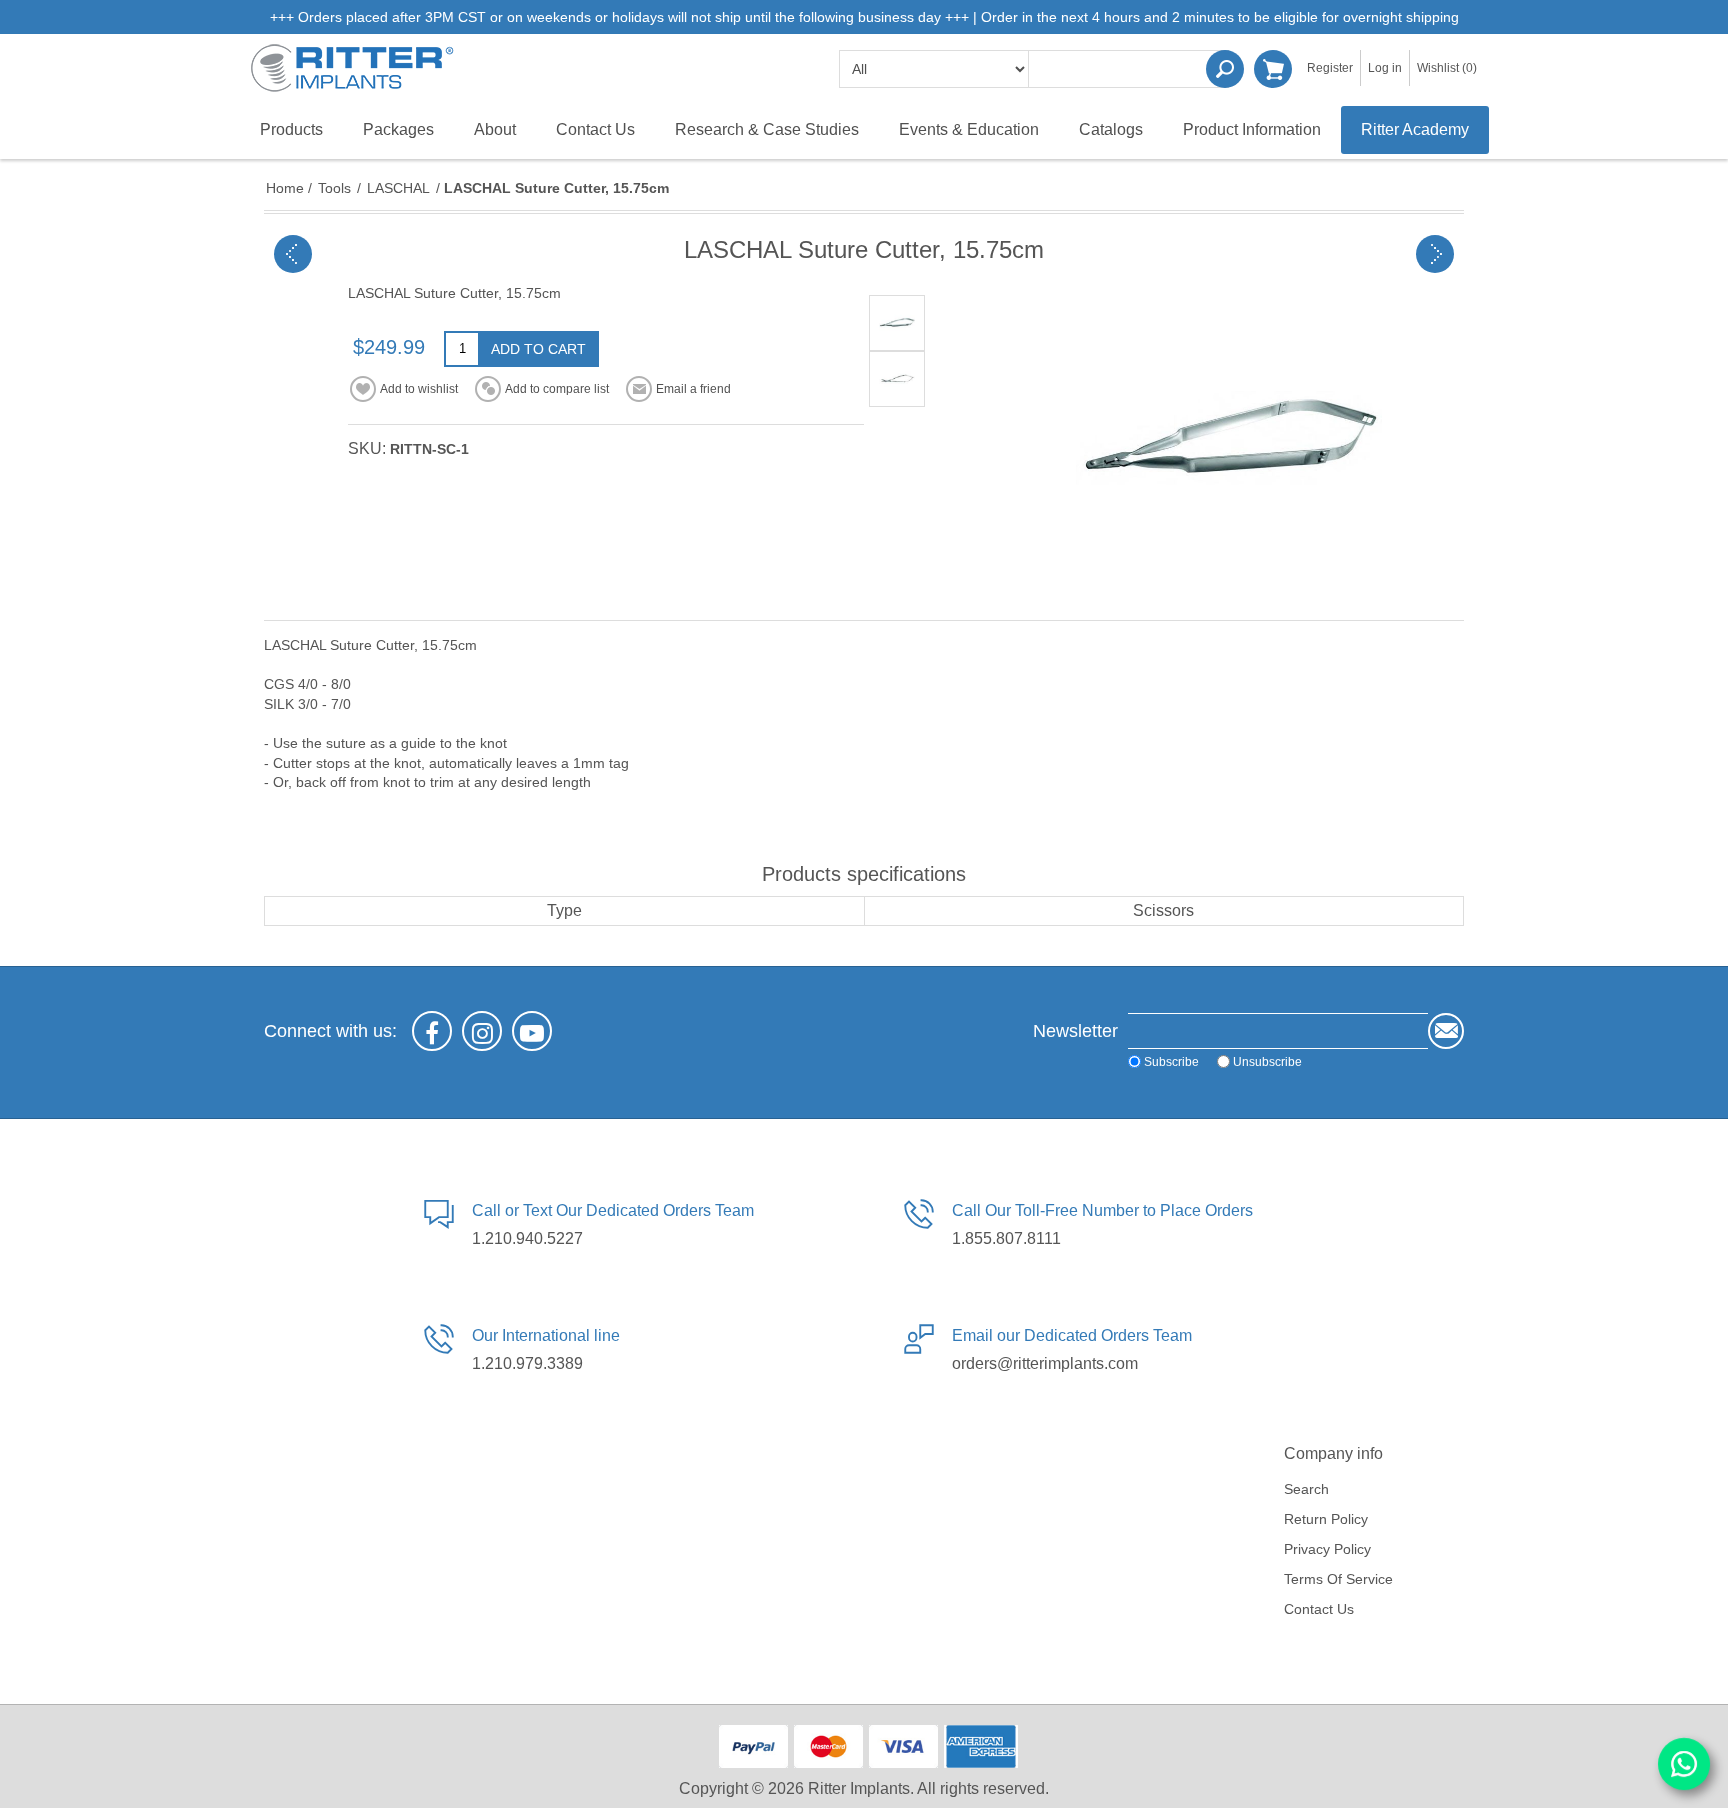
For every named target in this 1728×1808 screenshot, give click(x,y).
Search (1225, 69)
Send (1446, 1031)
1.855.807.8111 (1006, 1238)
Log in (1385, 68)
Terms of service (1338, 1579)
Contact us (1319, 1609)
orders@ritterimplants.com (1045, 1363)
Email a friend (693, 389)
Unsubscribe (1267, 1061)
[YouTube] (532, 1031)
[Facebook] (432, 1031)
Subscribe (1171, 1061)
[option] (897, 323)
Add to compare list (557, 389)
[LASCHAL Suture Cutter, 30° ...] (1435, 254)
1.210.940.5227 (527, 1238)
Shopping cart (1273, 69)
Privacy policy (1327, 1549)
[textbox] (1129, 69)
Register (1330, 68)
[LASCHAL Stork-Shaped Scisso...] (293, 254)
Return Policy (1326, 1519)
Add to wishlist (419, 389)
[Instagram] (482, 1031)
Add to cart (538, 349)
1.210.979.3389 (527, 1363)
